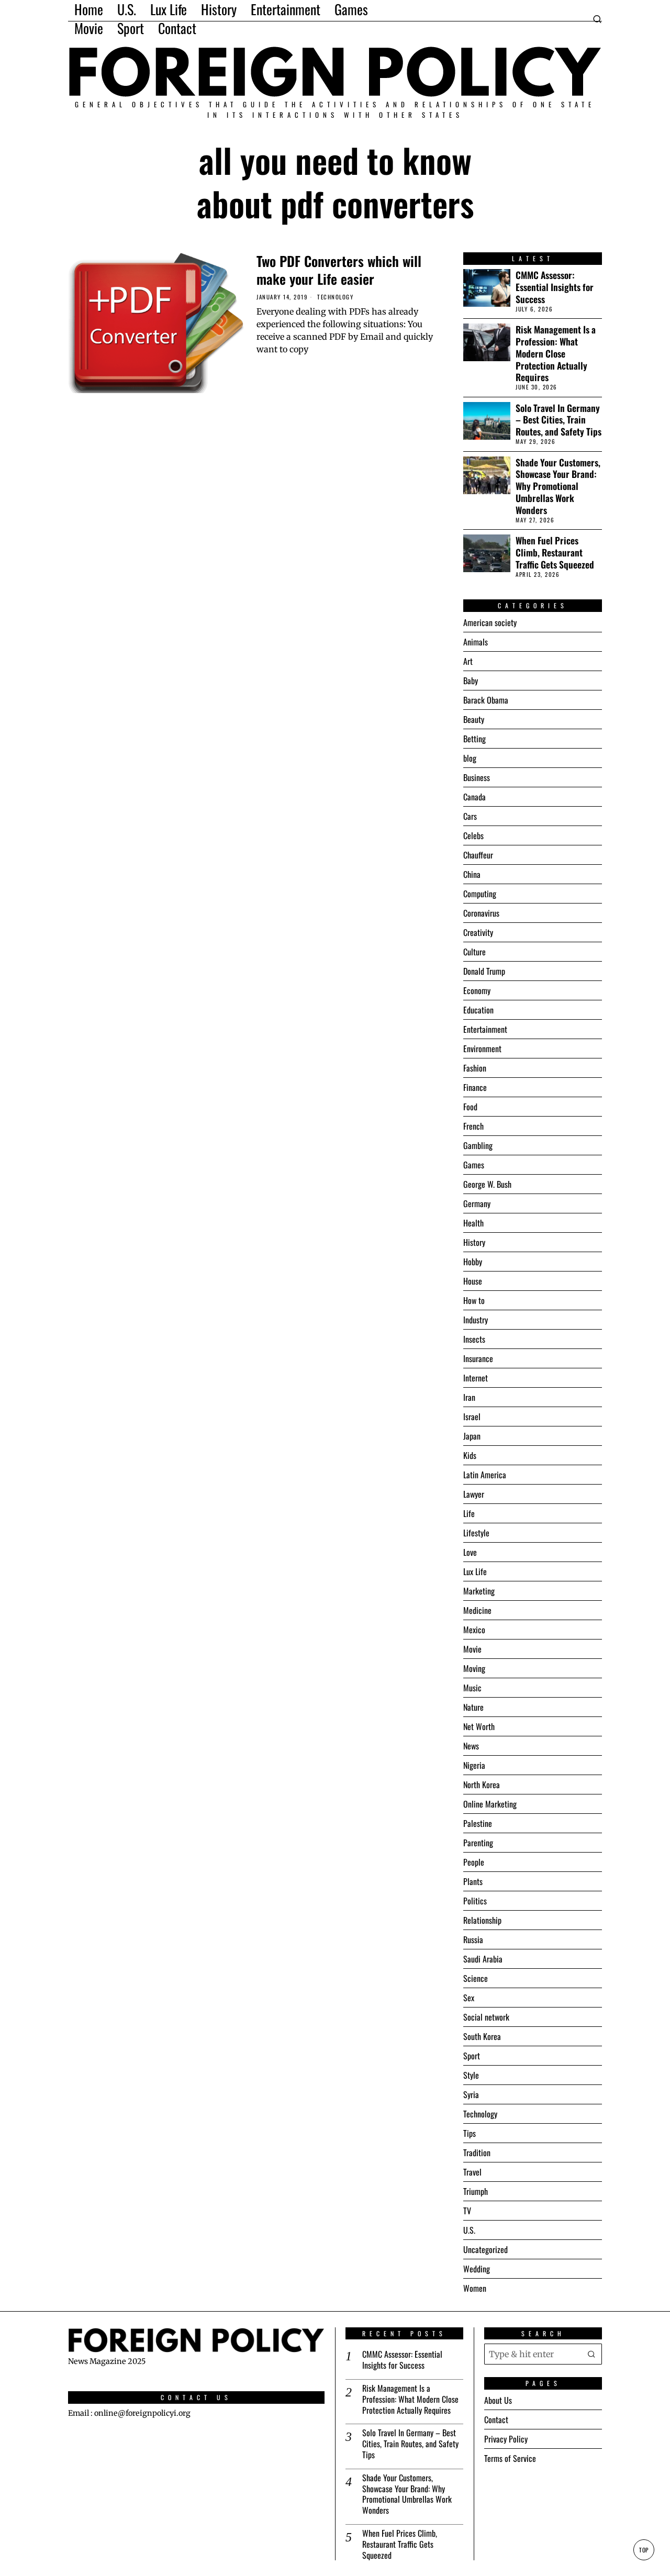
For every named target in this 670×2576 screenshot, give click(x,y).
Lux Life (475, 1571)
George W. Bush (487, 1184)
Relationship (482, 1920)
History (474, 1242)
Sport (472, 2056)
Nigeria (474, 1765)
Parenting (478, 1843)
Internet (476, 1378)
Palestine (478, 1823)
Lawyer (474, 1494)
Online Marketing (490, 1804)
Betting (474, 739)
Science (476, 1978)
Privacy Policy (506, 2439)
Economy (477, 990)
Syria (471, 2094)
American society (490, 622)
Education (478, 1010)
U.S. (469, 2230)
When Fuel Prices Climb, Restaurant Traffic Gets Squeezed (555, 553)
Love (470, 1552)
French (473, 1126)
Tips (470, 2133)
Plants (473, 1881)
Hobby (473, 1262)
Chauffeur (478, 855)
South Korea (482, 2036)
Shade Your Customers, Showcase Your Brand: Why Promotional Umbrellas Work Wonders (558, 486)
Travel (472, 2172)
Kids (470, 1455)
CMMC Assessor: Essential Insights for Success (555, 287)
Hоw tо (474, 1300)
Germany (477, 1203)
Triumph (476, 2191)
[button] (591, 2354)
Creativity (478, 932)
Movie (472, 1649)
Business (477, 777)
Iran (469, 1397)
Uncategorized (485, 2249)
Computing (480, 894)
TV (467, 2211)
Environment (482, 1049)
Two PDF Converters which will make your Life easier (339, 270)
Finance (475, 1087)
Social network (486, 2017)
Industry (476, 1320)
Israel (472, 1417)
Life (469, 1513)
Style (471, 2075)
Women (475, 2288)
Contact (496, 2419)
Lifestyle (476, 1533)
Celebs (473, 835)
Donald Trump (484, 971)
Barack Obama (486, 700)
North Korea (482, 1785)
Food (470, 1107)
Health (473, 1223)
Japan (472, 1436)
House (473, 1281)
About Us (498, 2400)
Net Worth (479, 1726)
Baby (471, 681)
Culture (474, 952)
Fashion (475, 1068)
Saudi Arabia (483, 1959)
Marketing (479, 1591)
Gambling (478, 1145)
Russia (473, 1939)
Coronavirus (481, 913)
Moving (474, 1668)
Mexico (474, 1630)
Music (472, 1688)
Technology (335, 297)
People (474, 1862)
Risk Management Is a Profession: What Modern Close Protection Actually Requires (556, 353)
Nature (473, 1707)
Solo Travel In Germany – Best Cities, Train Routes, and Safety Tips (559, 420)
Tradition (477, 2153)
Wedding (477, 2269)
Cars (470, 816)
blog (470, 758)
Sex (469, 1998)
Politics (475, 1901)
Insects (474, 1339)
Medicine (477, 1610)
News (471, 1746)
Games (474, 1165)
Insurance (478, 1358)
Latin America (485, 1475)
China (472, 874)
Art (468, 661)
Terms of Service (510, 2458)
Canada (474, 797)
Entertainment (485, 1029)
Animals (476, 642)
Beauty (474, 719)
